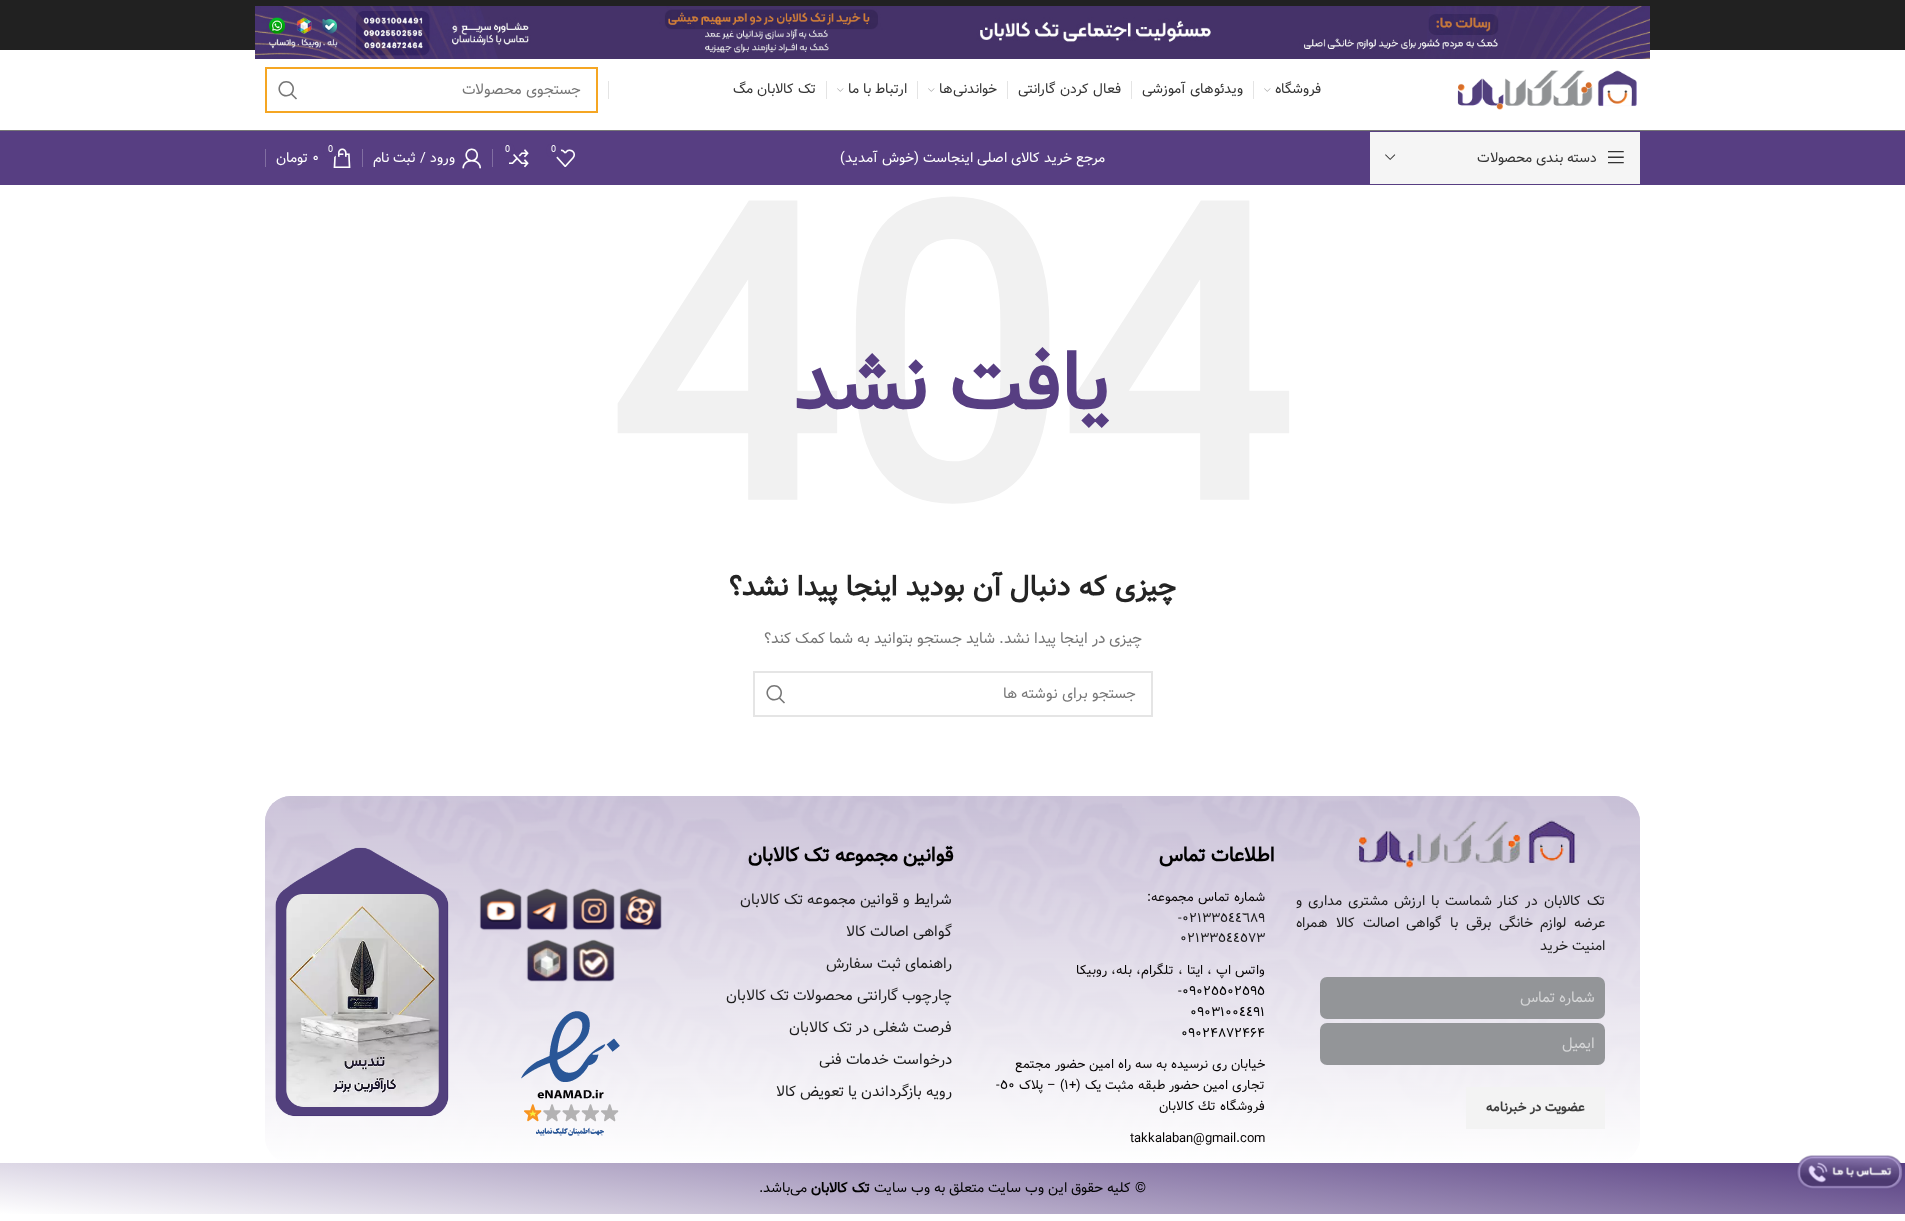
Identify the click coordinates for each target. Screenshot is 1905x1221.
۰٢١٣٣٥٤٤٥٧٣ (1222, 939)
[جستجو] (288, 90)
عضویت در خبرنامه (1535, 1107)
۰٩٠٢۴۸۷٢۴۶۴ (1223, 1034)
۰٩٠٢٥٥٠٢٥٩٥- (1221, 992)
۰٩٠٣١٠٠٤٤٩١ (1227, 1013)
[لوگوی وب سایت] (1547, 90)
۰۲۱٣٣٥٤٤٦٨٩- (1221, 919)
